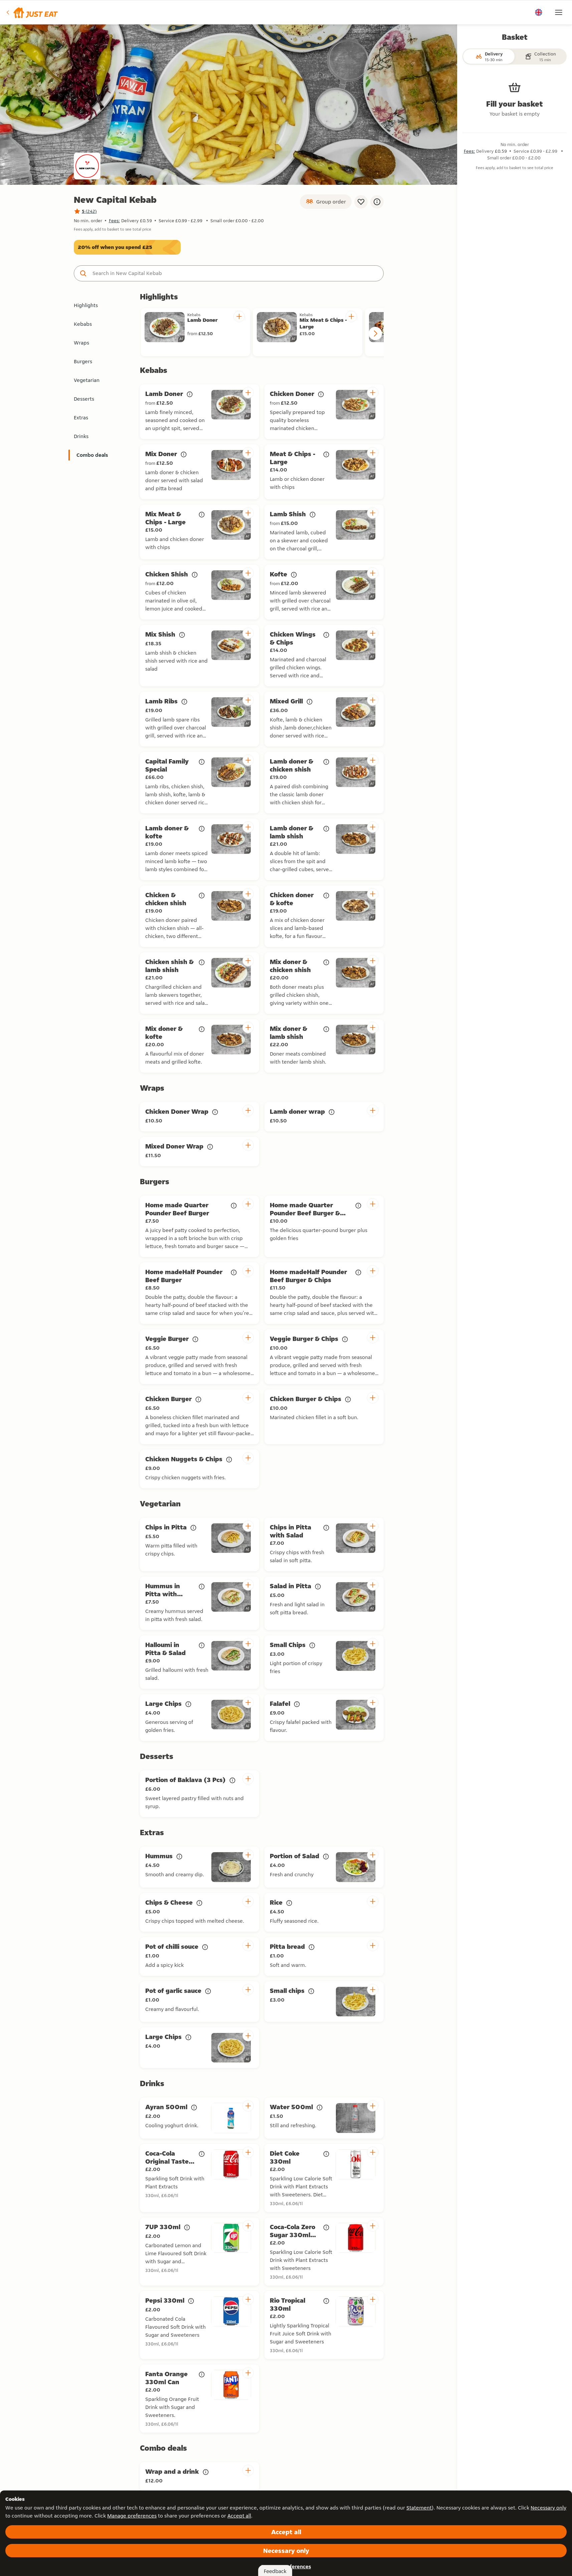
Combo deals (92, 455)
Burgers (83, 361)
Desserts (84, 399)
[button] (32, 12)
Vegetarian (87, 380)
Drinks (81, 436)
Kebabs (83, 324)
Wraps (81, 343)
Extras (81, 418)
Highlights (86, 305)
